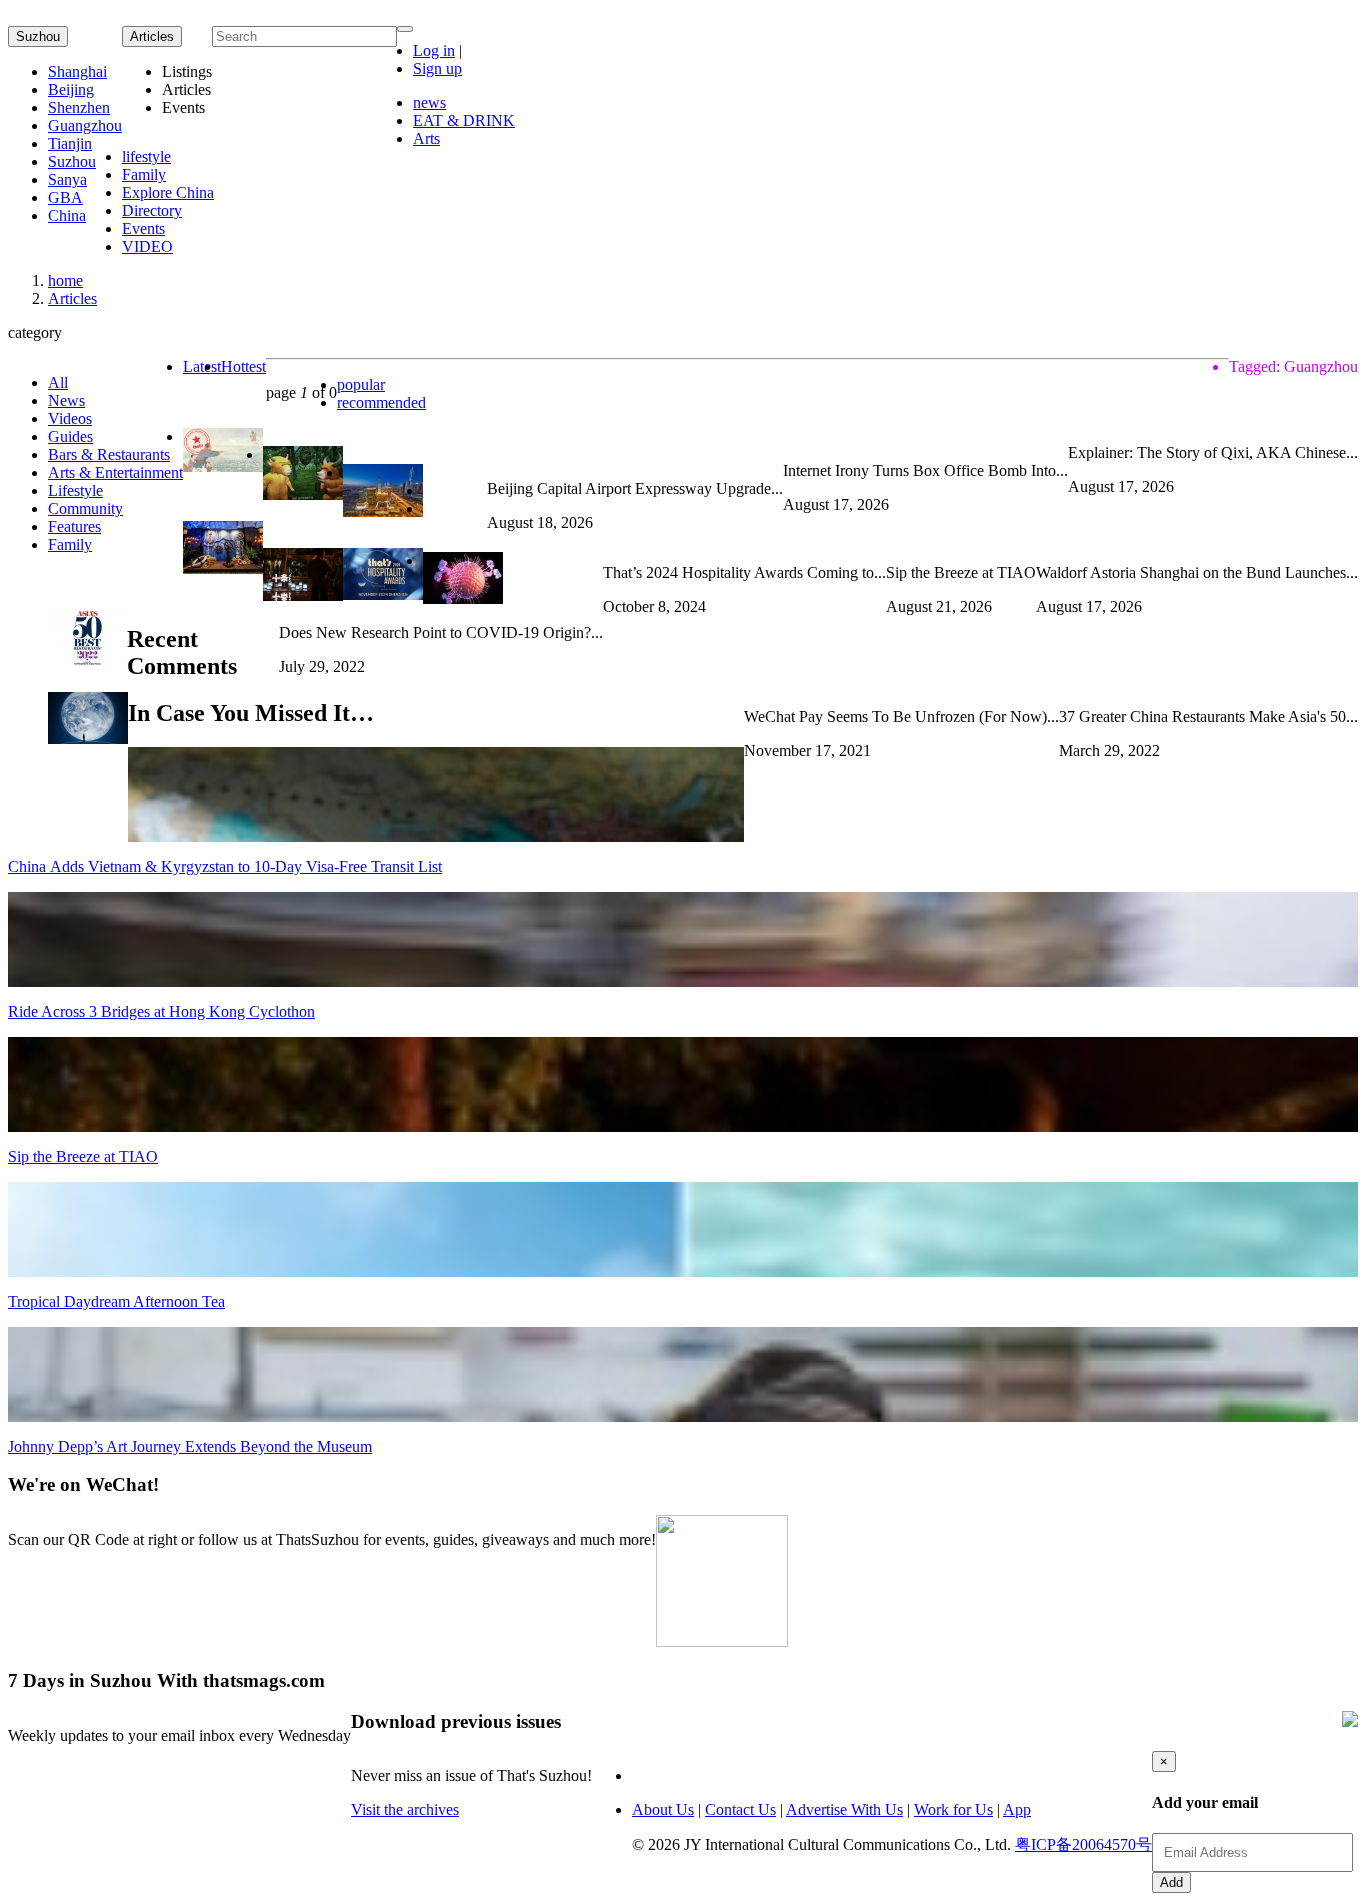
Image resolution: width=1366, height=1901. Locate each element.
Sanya (67, 179)
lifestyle (146, 156)
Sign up (437, 68)
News (66, 400)
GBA (65, 197)
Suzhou (38, 36)
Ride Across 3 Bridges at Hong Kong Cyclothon (161, 1011)
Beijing (71, 89)
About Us (663, 1809)
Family (144, 174)
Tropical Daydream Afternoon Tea (116, 1301)
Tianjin (70, 143)
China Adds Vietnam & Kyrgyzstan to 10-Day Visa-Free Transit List (225, 866)
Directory (152, 210)
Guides (70, 436)
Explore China (168, 192)
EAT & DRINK (464, 120)
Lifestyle (75, 490)
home (65, 280)
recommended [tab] (381, 402)
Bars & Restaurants (109, 454)
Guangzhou (85, 125)
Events (143, 228)
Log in (434, 50)
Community (85, 508)
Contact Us (740, 1809)
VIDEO (147, 246)
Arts (426, 138)
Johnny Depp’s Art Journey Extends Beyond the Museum (190, 1446)
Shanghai (77, 71)
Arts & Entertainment (115, 472)
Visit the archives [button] (405, 1809)
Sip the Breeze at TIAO (83, 1156)
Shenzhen (79, 107)
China (67, 215)
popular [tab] (361, 384)
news (429, 102)
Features (74, 526)
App (1017, 1809)
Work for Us (953, 1809)
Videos (70, 418)
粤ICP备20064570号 (1083, 1844)
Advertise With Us (844, 1809)
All (58, 382)
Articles (72, 298)
